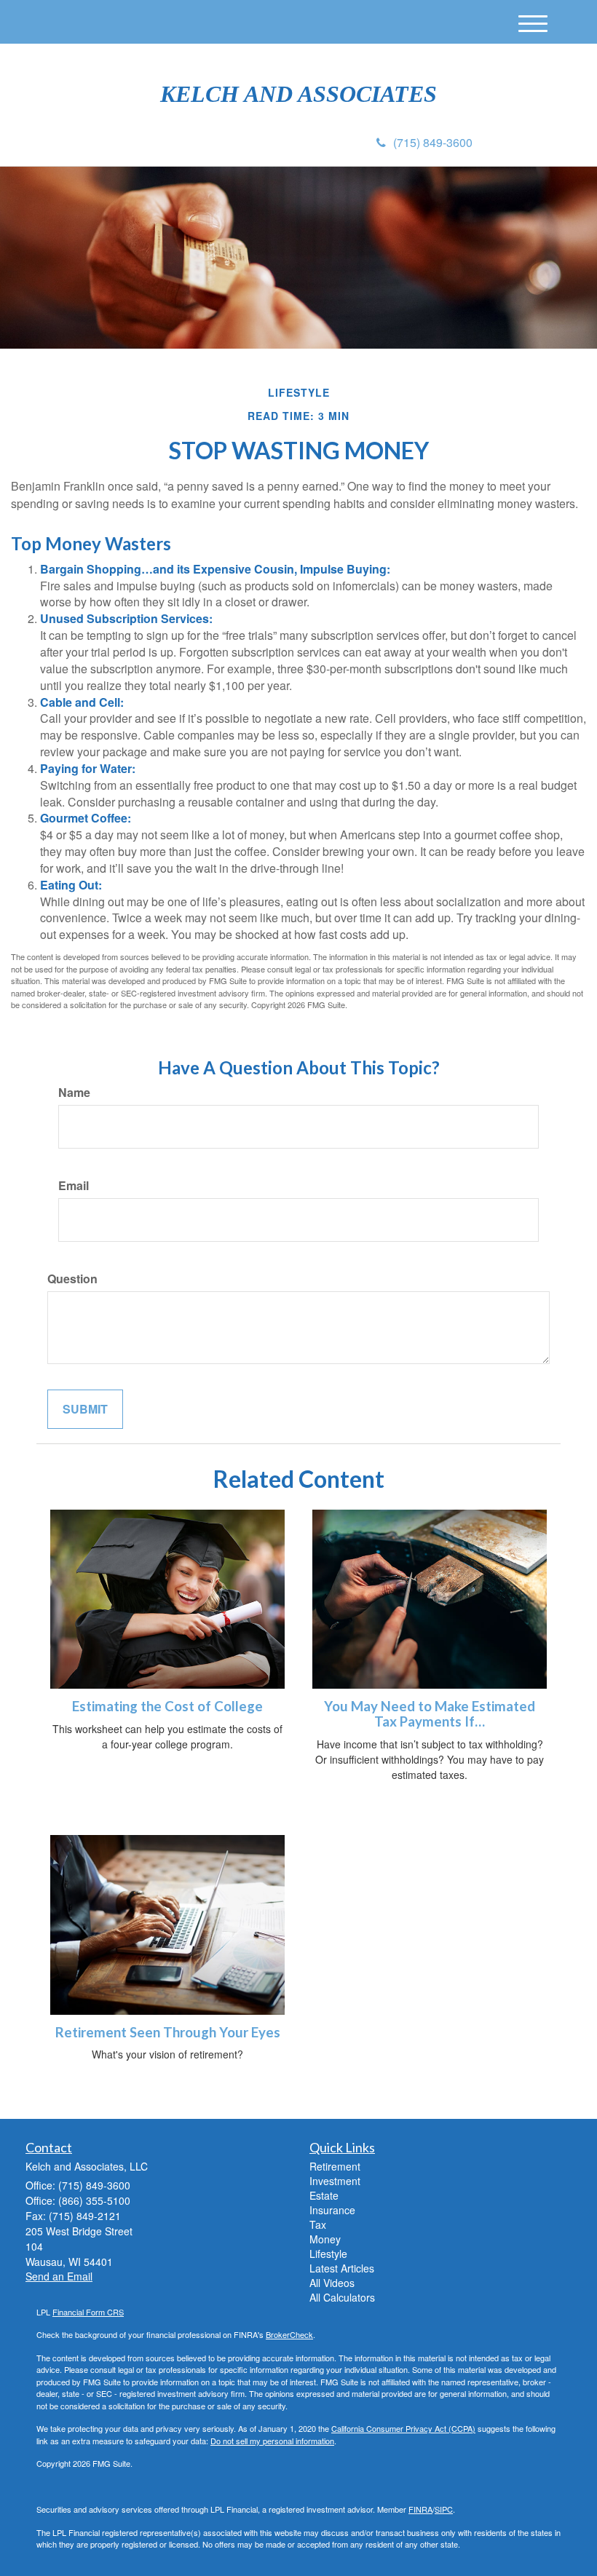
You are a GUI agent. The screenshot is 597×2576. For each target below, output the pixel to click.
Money (325, 2239)
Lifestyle (328, 2254)
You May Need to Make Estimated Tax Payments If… (430, 1714)
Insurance (332, 2210)
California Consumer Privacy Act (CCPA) (403, 2428)
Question (72, 1279)
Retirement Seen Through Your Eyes (168, 2032)
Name (74, 1093)
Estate (324, 2195)
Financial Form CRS (88, 2312)
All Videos (332, 2283)
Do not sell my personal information (272, 2441)
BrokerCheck (289, 2334)
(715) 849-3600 (433, 142)
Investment (335, 2181)
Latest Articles (342, 2268)
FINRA (420, 2509)
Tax (318, 2224)
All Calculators (342, 2297)
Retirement (335, 2166)
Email (74, 1186)
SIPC (444, 2509)
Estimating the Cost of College (167, 1706)
